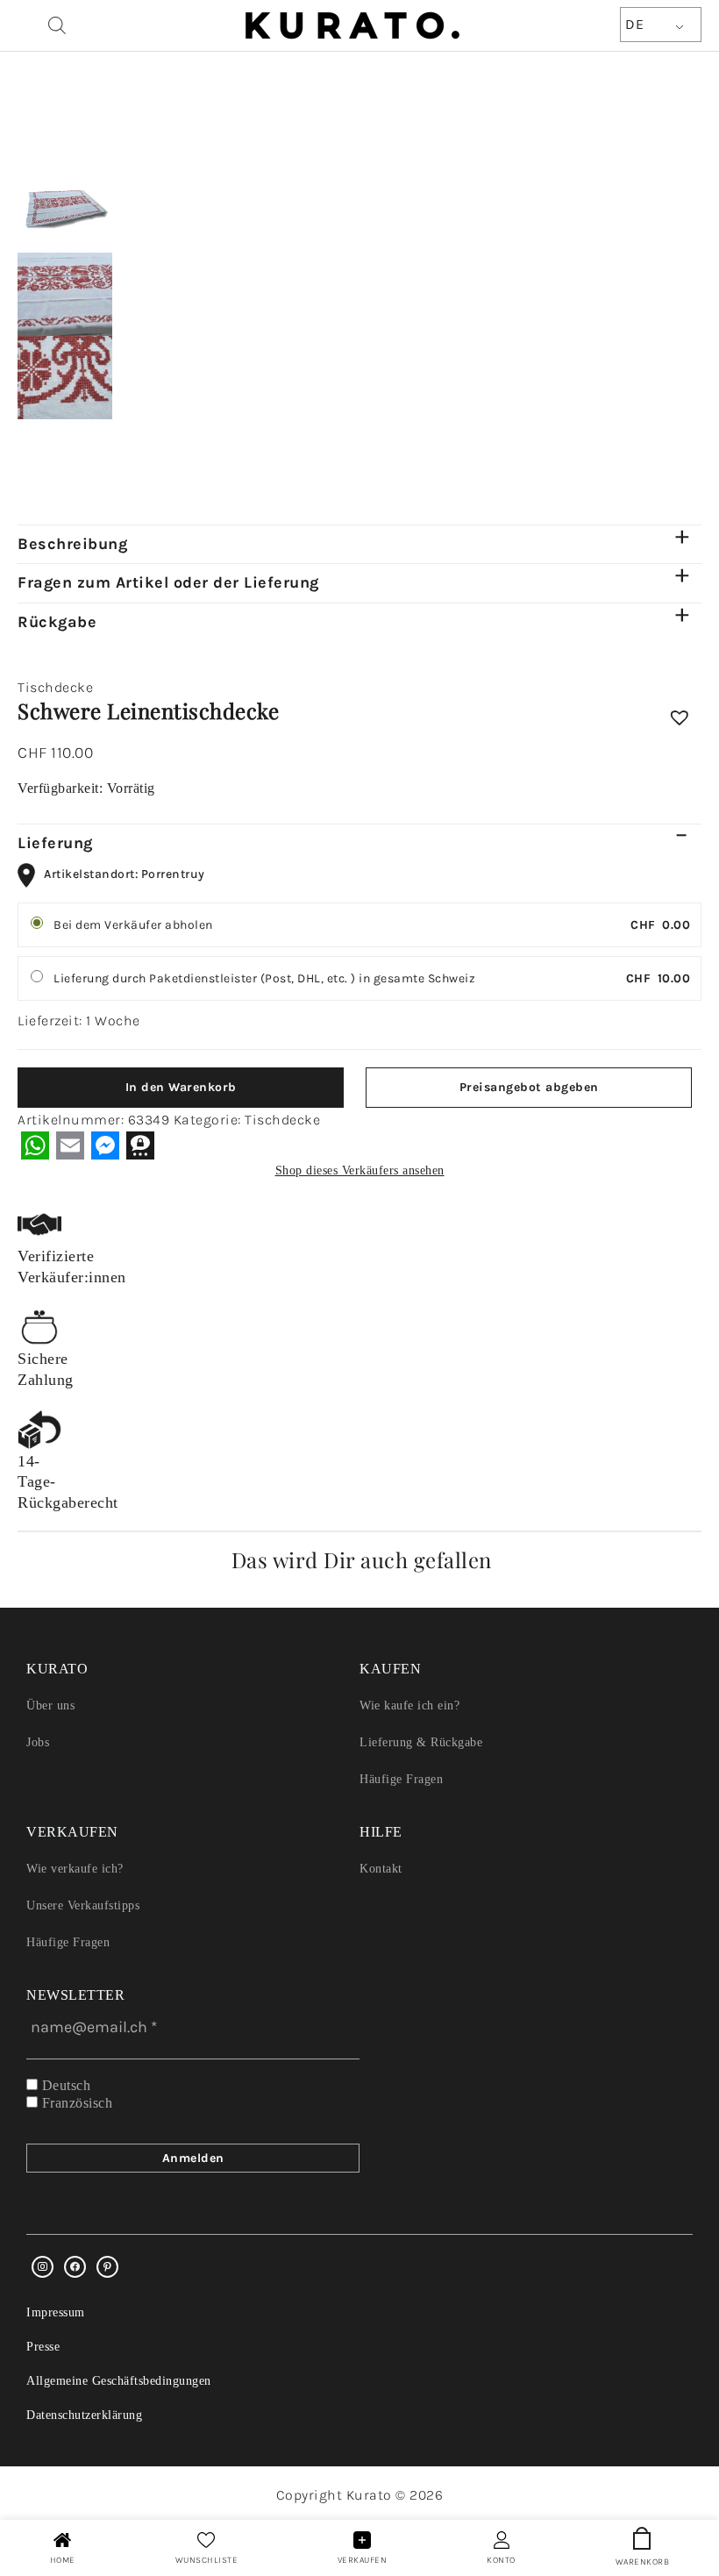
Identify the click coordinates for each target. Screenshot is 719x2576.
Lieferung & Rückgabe (421, 1742)
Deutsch (64, 2085)
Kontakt (381, 1869)
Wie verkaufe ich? (75, 1869)
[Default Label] (107, 2267)
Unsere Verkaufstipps (83, 1905)
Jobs (38, 1742)
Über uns (50, 1705)
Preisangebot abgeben (529, 1087)
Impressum (56, 2312)
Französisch (75, 2103)
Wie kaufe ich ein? (409, 1705)
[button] (680, 720)
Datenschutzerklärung (84, 2415)
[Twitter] (75, 2267)
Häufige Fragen (401, 1779)
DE (634, 24)
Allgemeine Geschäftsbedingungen (119, 2381)
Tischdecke (55, 687)
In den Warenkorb (181, 1087)
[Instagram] (43, 2267)
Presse (43, 2347)
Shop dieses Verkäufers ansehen (360, 1170)
